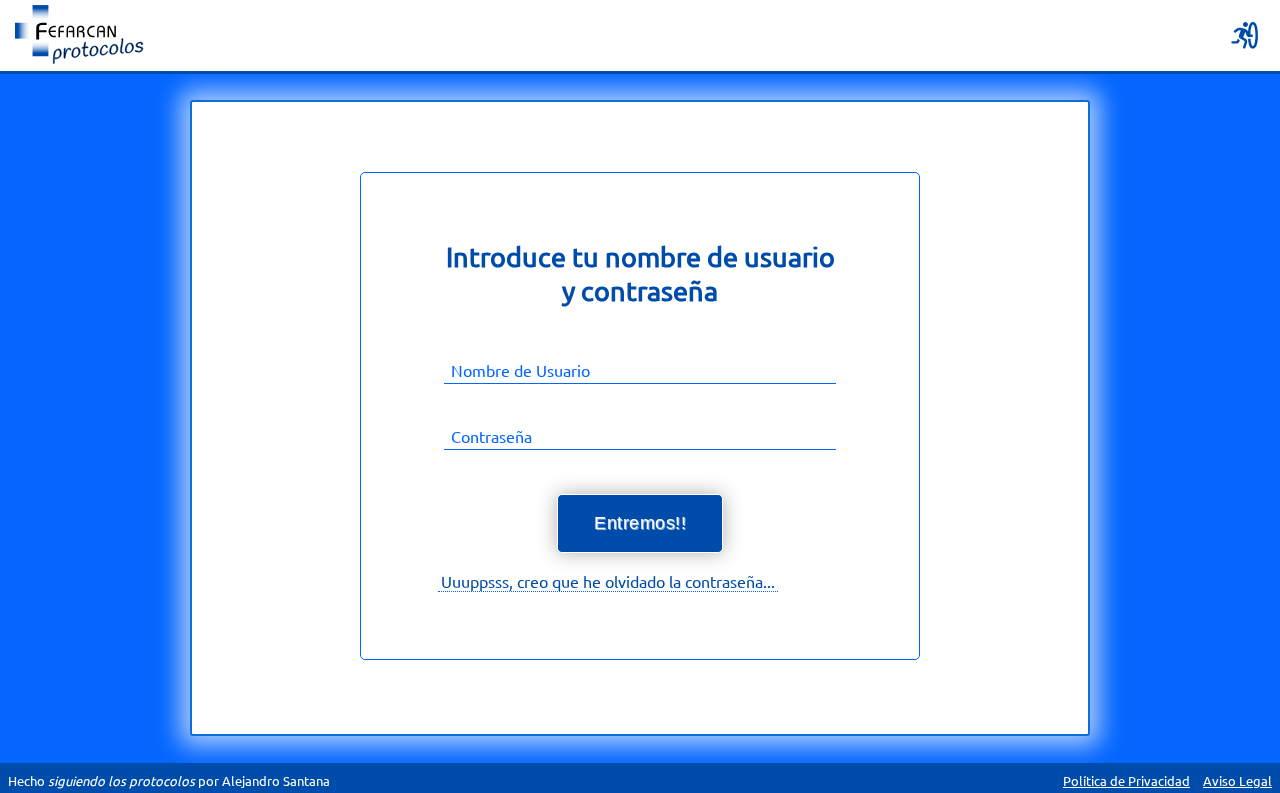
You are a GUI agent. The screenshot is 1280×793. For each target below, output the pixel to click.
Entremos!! (640, 523)
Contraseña (491, 436)
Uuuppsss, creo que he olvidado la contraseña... (608, 581)
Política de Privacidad (1126, 780)
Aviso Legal (1237, 780)
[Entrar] (1247, 35)
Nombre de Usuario (520, 370)
